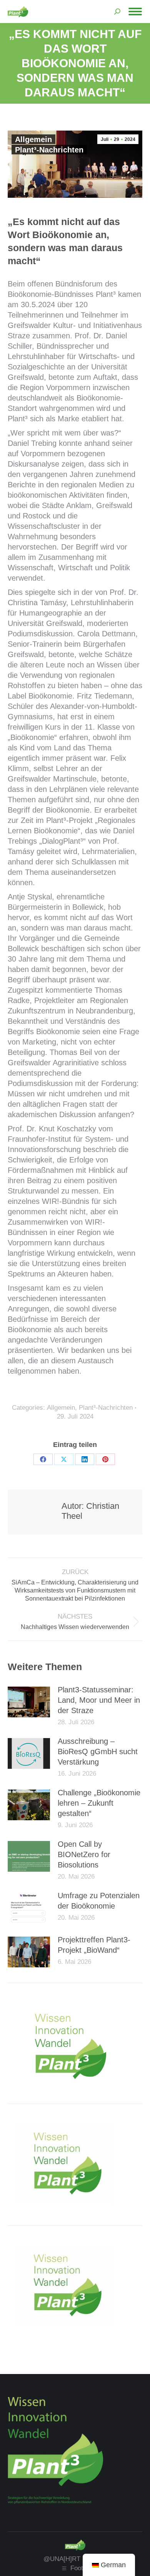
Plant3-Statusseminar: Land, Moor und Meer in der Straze (99, 1700)
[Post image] (29, 1702)
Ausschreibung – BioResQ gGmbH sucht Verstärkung (98, 1752)
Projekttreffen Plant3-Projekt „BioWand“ (94, 1945)
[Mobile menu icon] (135, 12)
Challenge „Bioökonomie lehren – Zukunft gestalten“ (99, 1803)
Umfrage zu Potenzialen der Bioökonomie (99, 1901)
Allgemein (33, 139)
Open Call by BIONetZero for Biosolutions (84, 1854)
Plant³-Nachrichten (49, 150)
